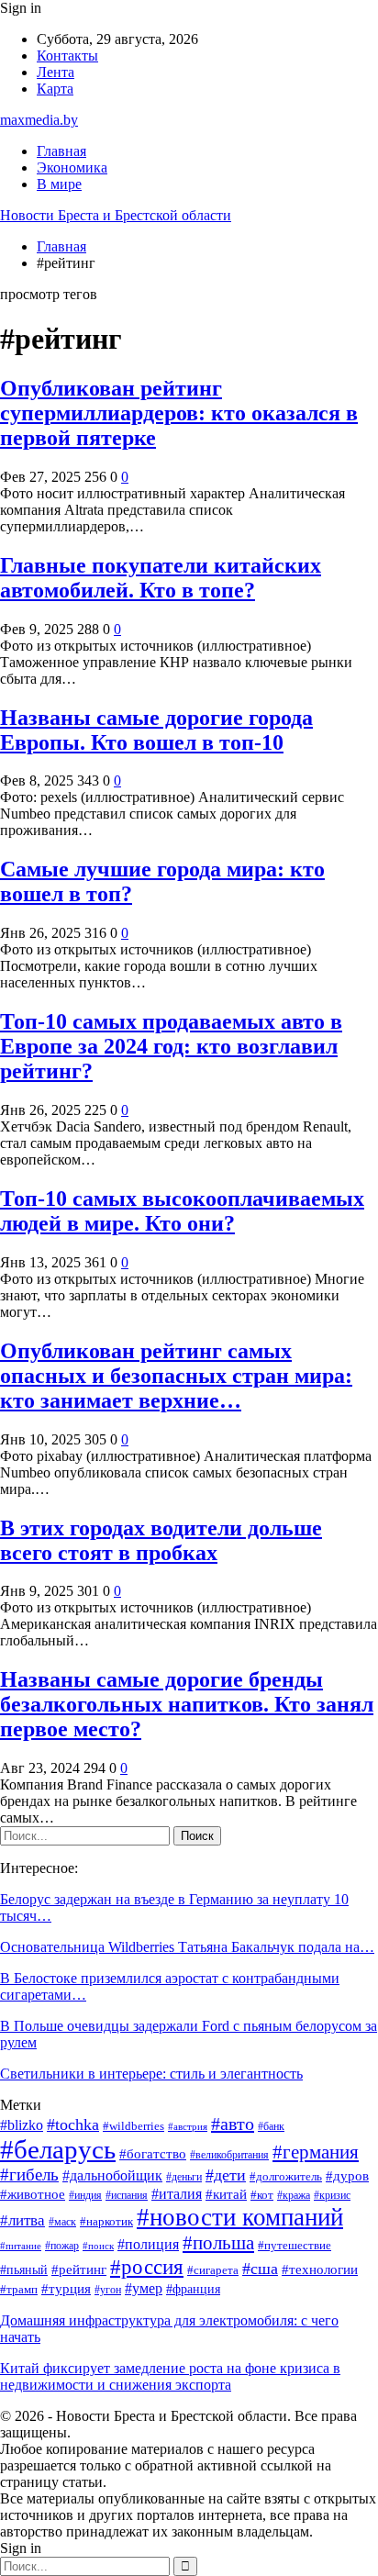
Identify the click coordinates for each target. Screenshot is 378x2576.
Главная (61, 151)
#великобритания (229, 2155)
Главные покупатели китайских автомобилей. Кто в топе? (161, 578)
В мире (59, 184)
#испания (127, 2196)
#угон (108, 2290)
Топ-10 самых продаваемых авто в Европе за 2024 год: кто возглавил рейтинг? (171, 1046)
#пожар (62, 2246)
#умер (144, 2288)
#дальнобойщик (112, 2175)
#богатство (153, 2154)
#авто (233, 2124)
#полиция (148, 2244)
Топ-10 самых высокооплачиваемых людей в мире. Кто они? (182, 1211)
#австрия (188, 2127)
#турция (66, 2289)
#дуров (347, 2176)
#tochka (73, 2124)
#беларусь (58, 2149)
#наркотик (106, 2222)
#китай (226, 2194)
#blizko (22, 2125)
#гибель (29, 2175)
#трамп (19, 2290)
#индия (85, 2196)
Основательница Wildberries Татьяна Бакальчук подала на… (187, 1947)
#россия (147, 2267)
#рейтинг (79, 2269)
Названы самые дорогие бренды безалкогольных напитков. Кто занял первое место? (187, 1704)
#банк (271, 2127)
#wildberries (133, 2126)
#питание (21, 2246)
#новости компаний (240, 2217)
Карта (55, 89)
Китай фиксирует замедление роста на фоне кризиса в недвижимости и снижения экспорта (170, 2376)
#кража (294, 2196)
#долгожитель (286, 2177)
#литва (22, 2220)
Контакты (67, 56)
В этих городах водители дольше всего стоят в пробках (161, 1540)
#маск (62, 2222)
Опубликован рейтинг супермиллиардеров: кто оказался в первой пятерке (179, 413)
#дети (226, 2175)
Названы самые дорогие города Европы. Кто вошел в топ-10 (156, 730)
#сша (260, 2269)
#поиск (98, 2246)
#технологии (320, 2269)
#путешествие (295, 2245)
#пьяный (24, 2270)
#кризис (332, 2196)
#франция (193, 2289)
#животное (33, 2194)
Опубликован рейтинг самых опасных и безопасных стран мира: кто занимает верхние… (176, 1376)
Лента (56, 72)
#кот (262, 2195)
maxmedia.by (39, 120)
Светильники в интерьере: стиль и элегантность (151, 2074)
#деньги (184, 2177)
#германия (316, 2152)
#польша (218, 2243)
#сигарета (213, 2270)
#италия (177, 2194)
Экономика (72, 167)
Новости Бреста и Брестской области (116, 215)
